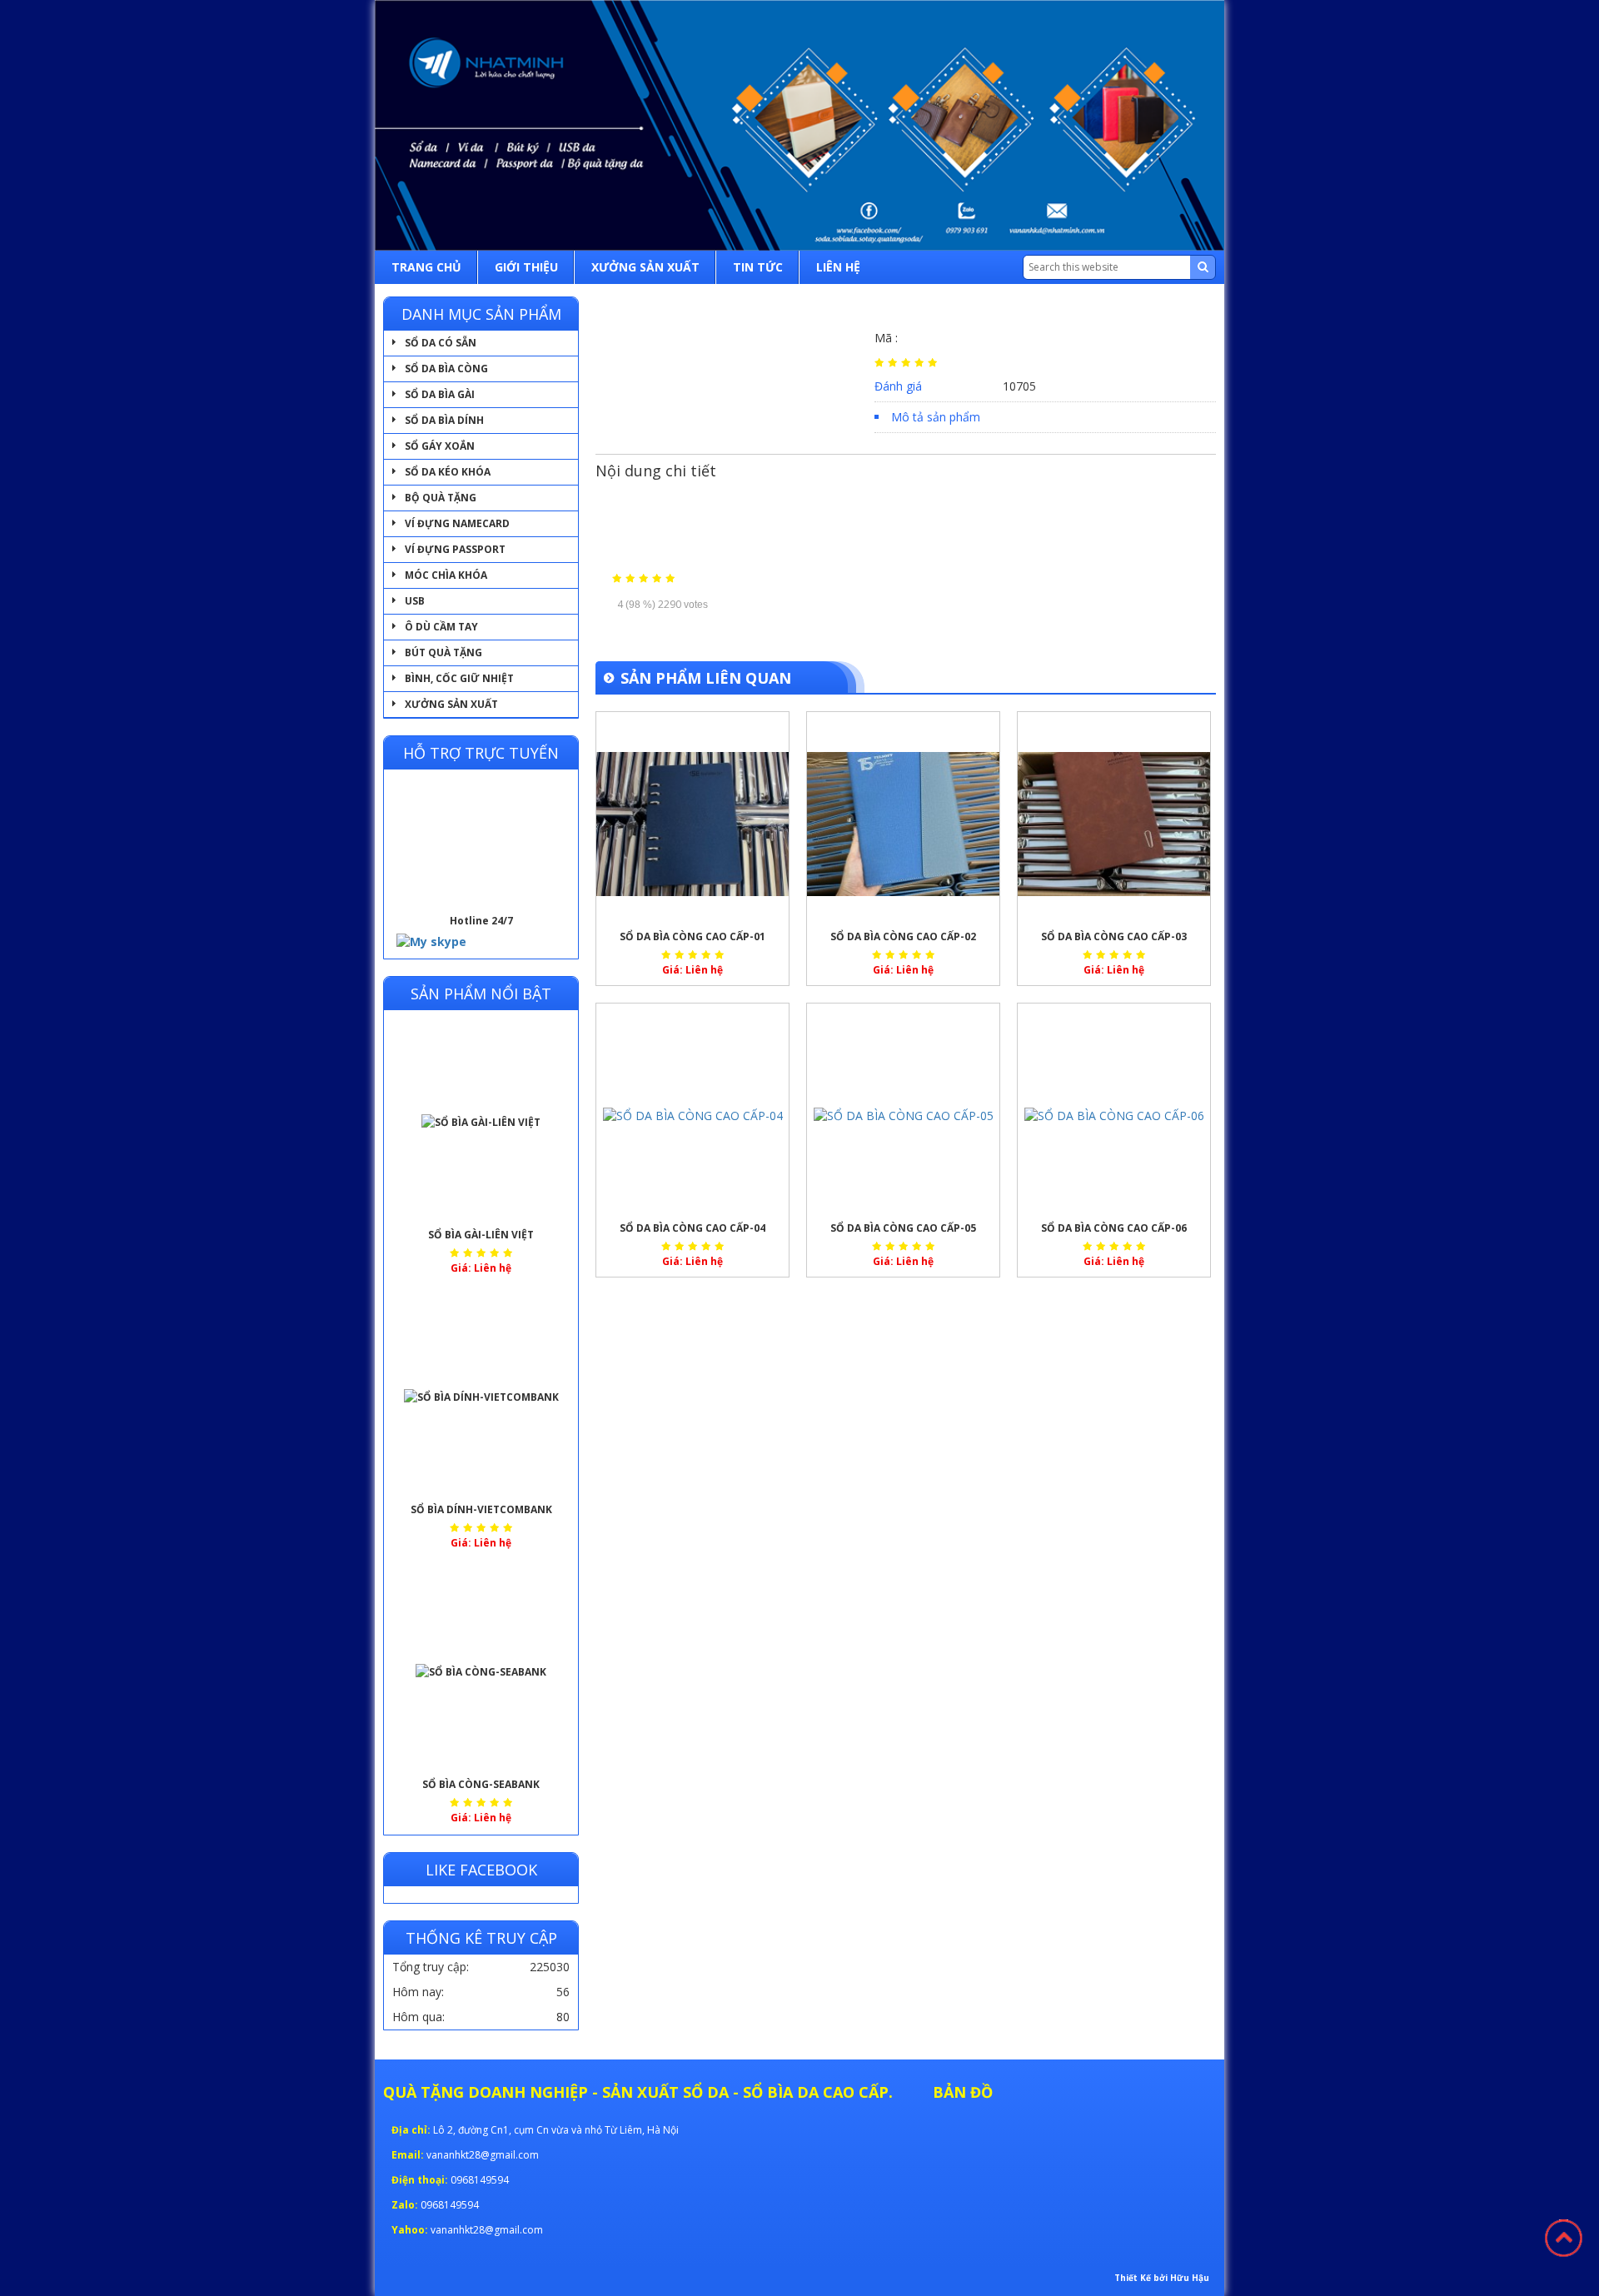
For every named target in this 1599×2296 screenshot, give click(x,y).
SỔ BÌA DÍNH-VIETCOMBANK (481, 1509)
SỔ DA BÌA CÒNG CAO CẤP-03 (1114, 936)
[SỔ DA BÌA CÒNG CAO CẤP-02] (903, 824)
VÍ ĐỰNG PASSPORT (455, 549)
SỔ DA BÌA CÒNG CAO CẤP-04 (692, 1228)
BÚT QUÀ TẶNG (443, 652)
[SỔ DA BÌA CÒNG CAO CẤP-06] (1114, 1116)
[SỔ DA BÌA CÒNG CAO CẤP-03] (1114, 824)
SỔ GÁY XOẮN (440, 446)
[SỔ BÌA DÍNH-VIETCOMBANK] (481, 1397)
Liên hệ (838, 267)
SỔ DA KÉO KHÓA (448, 472)
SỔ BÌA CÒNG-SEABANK (481, 1784)
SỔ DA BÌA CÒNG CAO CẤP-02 (903, 936)
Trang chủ (426, 267)
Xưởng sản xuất (645, 267)
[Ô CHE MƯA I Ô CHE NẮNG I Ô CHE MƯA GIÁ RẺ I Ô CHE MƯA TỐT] (799, 125)
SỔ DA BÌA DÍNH (444, 420)
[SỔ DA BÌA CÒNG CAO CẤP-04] (692, 1116)
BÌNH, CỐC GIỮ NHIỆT (459, 678)
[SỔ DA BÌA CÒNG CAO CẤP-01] (692, 824)
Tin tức (758, 267)
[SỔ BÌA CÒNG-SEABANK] (481, 1672)
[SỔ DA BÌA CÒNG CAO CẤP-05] (903, 1116)
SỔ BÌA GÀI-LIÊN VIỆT (481, 1235)
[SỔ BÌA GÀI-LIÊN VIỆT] (481, 1123)
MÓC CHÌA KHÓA (446, 575)
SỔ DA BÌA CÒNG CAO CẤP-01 (692, 936)
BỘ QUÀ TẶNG (441, 498)
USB (415, 601)
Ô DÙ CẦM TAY (441, 627)
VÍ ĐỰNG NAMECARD (457, 523)
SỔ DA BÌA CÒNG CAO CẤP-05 (903, 1228)
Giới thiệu (526, 267)
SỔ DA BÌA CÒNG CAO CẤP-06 (1114, 1228)
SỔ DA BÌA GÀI (440, 394)
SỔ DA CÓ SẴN (441, 343)
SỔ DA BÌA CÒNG (446, 369)
